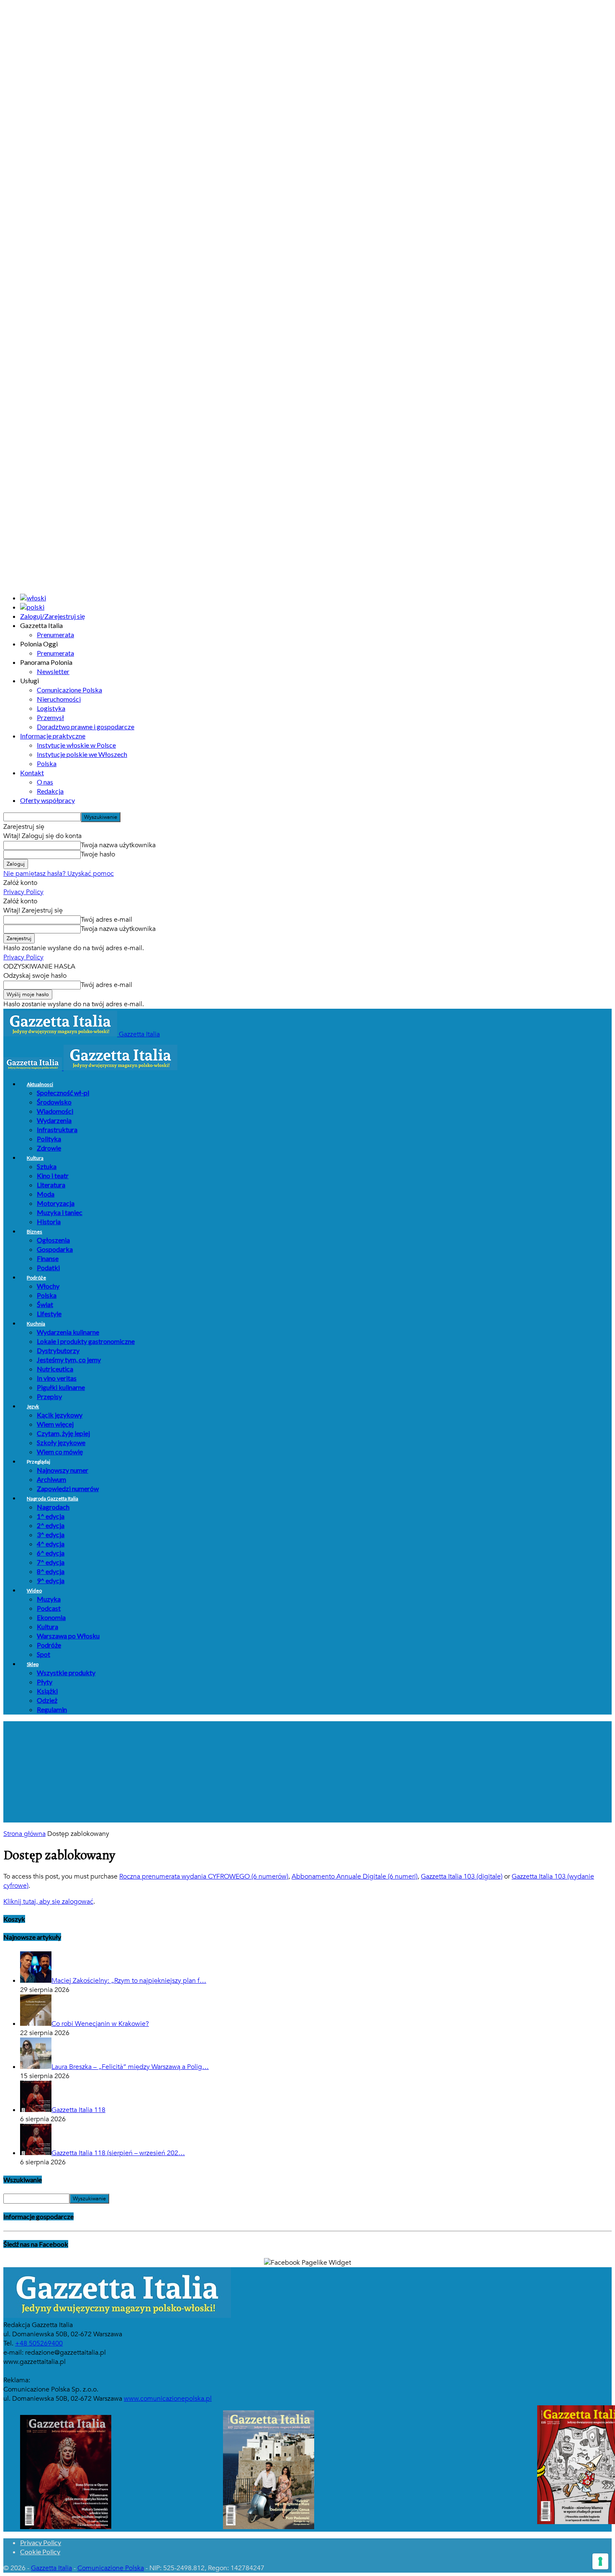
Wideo (34, 1590)
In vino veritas (57, 1378)
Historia (49, 1221)
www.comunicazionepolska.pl (168, 2399)
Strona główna (24, 1834)
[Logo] (33, 1068)
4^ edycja (51, 1544)
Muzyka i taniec (60, 1212)
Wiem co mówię (60, 1452)
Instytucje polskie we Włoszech (82, 754)
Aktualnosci (40, 1084)
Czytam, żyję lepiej (63, 1433)
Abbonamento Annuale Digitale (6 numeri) (355, 1876)
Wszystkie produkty (66, 1672)
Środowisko (54, 1102)
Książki (47, 1691)
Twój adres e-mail (106, 920)
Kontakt (32, 773)
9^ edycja (51, 1580)
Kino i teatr (53, 1175)
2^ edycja (51, 1525)
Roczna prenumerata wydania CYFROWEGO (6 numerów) (204, 1876)
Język (33, 1406)
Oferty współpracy (47, 800)
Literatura (51, 1185)
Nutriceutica (55, 1369)
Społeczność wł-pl (63, 1093)
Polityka (49, 1139)
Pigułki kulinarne (61, 1387)
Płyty (45, 1682)
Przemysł (50, 717)
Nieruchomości (59, 699)
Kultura (35, 1158)
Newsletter (53, 671)
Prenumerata (55, 634)
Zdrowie (49, 1148)
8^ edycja (51, 1571)
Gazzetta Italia (51, 2568)
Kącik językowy (60, 1415)
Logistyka (51, 708)
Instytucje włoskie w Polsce (76, 745)
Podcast (49, 1608)
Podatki (48, 1267)
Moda (46, 1194)
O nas (45, 782)
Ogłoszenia (53, 1240)
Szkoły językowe (61, 1442)
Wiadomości (55, 1111)
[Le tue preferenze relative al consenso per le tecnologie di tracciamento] (600, 2561)
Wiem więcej (55, 1424)
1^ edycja (51, 1516)
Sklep (33, 1664)
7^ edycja (51, 1562)
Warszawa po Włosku (68, 1636)
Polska (47, 763)
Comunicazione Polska (69, 690)
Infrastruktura (57, 1129)
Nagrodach (53, 1507)
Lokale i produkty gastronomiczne (86, 1341)
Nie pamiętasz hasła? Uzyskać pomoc (59, 874)
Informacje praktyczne (53, 736)
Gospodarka (55, 1249)
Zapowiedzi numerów (68, 1488)
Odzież (47, 1700)
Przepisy (49, 1396)
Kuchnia (36, 1324)
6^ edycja (51, 1553)
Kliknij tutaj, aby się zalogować (48, 1902)
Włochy (48, 1286)
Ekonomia (51, 1617)
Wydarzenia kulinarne (68, 1332)
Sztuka (47, 1166)
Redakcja (50, 791)
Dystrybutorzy (58, 1350)
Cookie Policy (40, 2552)
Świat (45, 1304)
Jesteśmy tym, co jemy (69, 1360)
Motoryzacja (56, 1203)
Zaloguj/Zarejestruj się (53, 616)
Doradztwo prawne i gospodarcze (86, 727)
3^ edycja (51, 1534)
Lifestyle (49, 1314)
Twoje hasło (98, 854)
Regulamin (52, 1709)
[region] (307, 1772)
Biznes (35, 1232)
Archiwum (51, 1479)
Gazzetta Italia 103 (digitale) (462, 1876)
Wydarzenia (54, 1120)
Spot (44, 1654)
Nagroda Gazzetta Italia (53, 1498)
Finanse (48, 1258)
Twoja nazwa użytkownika (118, 845)
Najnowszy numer (63, 1470)
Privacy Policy (23, 892)
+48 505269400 (39, 2343)
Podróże (36, 1278)
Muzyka (49, 1599)
